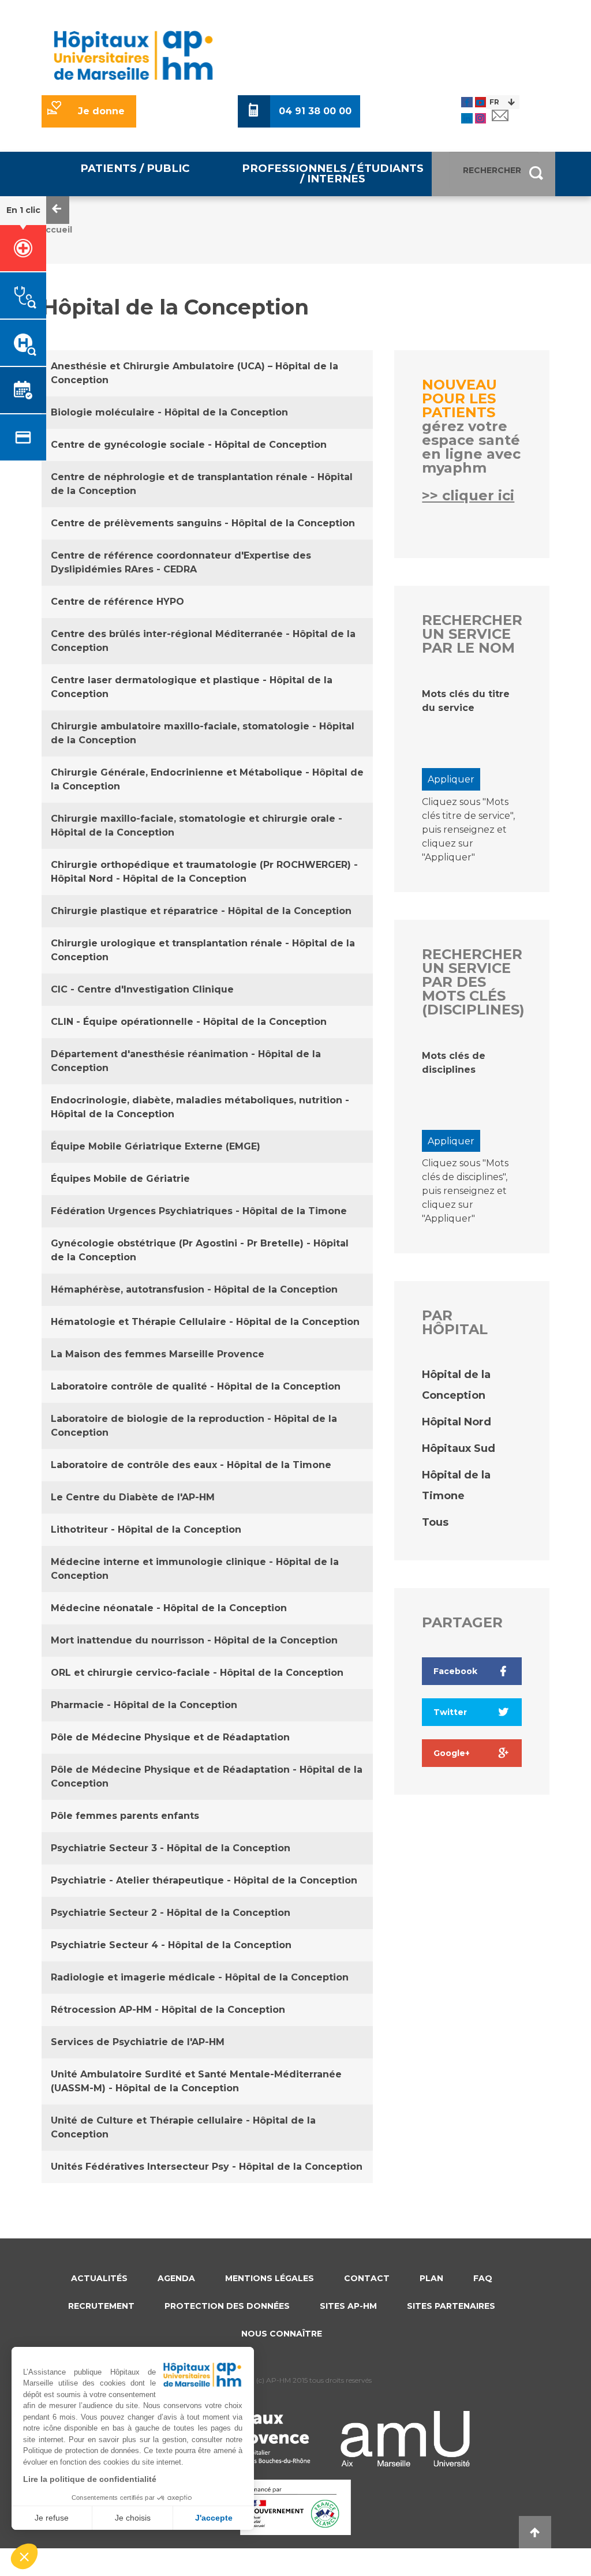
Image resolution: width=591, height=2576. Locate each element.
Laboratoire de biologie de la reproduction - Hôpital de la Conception (194, 1426)
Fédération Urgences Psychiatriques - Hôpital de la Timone (199, 1211)
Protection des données (227, 2306)
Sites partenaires (451, 2306)
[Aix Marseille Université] (405, 2439)
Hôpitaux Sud (459, 1448)
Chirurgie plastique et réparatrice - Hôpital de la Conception (201, 911)
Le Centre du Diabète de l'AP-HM (133, 1497)
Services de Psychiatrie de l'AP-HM (138, 2042)
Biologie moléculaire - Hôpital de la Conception (169, 412)
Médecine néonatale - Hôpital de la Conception (169, 1608)
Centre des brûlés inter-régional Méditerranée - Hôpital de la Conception (203, 641)
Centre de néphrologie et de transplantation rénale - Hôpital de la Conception (202, 484)
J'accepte (214, 2518)
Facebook (455, 1671)
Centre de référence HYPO (117, 602)
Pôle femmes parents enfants (125, 1816)
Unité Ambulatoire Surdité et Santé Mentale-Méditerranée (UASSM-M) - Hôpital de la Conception (196, 2081)
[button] (24, 2556)
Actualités (99, 2278)
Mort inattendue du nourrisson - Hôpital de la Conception (194, 1640)
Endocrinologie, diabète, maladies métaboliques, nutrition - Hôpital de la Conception (200, 1107)
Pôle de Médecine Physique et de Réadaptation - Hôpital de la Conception (207, 1776)
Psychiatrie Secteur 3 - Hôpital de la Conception (171, 1848)
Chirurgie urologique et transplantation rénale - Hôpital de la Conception (203, 950)
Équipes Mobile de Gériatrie (120, 1179)
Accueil (56, 230)
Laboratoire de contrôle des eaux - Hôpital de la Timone (191, 1465)
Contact (367, 2278)
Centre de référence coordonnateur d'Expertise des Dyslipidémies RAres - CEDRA (181, 562)
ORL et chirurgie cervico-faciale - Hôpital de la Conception (197, 1673)
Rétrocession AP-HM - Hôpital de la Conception (168, 2010)
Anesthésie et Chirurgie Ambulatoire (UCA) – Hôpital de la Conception (194, 373)
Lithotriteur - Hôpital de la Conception (146, 1529)
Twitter (450, 1712)
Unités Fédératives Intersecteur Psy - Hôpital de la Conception (207, 2167)
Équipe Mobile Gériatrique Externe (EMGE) (156, 1146)
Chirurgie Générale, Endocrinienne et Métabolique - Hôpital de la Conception (207, 779)
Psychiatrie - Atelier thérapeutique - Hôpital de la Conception (204, 1880)
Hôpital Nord (457, 1422)
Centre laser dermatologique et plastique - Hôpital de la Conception (192, 687)
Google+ (452, 1753)
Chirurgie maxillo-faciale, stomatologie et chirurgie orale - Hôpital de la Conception (197, 825)
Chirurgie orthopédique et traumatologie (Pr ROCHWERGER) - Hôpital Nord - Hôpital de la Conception (204, 872)
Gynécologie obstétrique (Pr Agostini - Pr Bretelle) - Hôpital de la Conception (200, 1250)
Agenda (176, 2278)
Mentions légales (270, 2278)
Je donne (101, 111)
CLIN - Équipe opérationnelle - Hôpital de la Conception (189, 1022)
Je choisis (133, 2518)
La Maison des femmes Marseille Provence (158, 1354)
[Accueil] (133, 55)
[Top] (535, 2532)
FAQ (483, 2278)
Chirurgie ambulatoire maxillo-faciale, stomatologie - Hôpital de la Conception (203, 733)
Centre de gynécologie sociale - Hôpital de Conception (189, 445)
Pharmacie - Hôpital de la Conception (144, 1705)
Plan (431, 2278)
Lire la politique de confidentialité (90, 2479)
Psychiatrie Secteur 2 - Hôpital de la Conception (171, 1913)
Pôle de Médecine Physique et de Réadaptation (170, 1737)
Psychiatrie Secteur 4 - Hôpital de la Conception (171, 1945)
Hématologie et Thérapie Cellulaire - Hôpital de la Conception (205, 1322)
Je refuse (52, 2518)
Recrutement (101, 2306)
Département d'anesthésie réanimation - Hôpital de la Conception (186, 1061)
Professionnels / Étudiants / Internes (333, 173)
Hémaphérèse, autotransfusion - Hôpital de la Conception (194, 1289)
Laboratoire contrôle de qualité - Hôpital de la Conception (196, 1386)
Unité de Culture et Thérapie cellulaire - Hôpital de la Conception (183, 2127)
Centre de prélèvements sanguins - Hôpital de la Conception (203, 523)
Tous (435, 1522)
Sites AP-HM (348, 2306)
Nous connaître (282, 2334)
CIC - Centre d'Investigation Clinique (142, 989)
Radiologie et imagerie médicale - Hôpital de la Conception (200, 1977)
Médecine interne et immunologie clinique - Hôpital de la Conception (195, 1569)
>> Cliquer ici (468, 495)
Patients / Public (135, 168)
